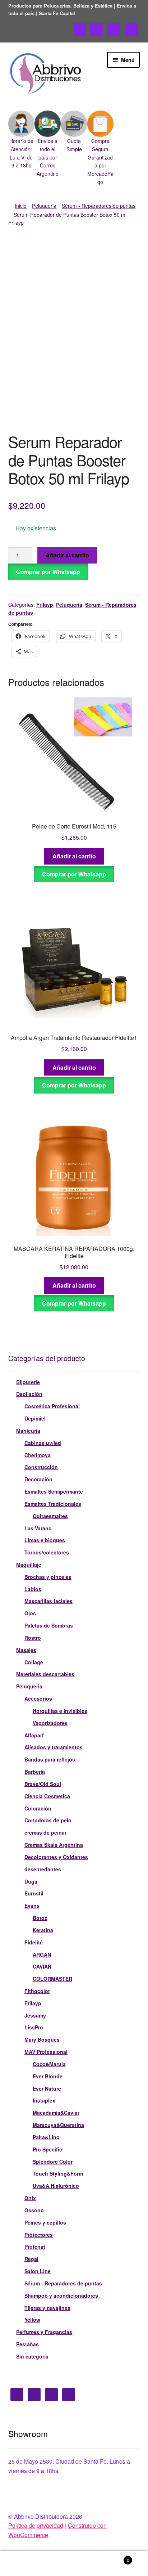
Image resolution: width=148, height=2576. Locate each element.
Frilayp (45, 605)
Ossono (34, 2210)
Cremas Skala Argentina (54, 1845)
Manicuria (28, 1431)
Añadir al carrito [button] (74, 856)
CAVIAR (42, 1966)
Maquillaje (29, 1565)
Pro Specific (47, 2149)
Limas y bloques (45, 1540)
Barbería (35, 1772)
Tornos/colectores (47, 1552)
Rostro (33, 1638)
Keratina (43, 1930)
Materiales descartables (45, 1674)
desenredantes (43, 1869)
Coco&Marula (49, 2064)
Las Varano (38, 1528)
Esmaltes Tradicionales (53, 1504)
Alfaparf (34, 1735)
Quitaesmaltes (50, 1516)
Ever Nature (47, 2088)
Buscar (74, 2564)
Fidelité (34, 1942)
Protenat (35, 2247)
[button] (21, 140)
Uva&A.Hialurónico (56, 2186)
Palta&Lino (46, 2137)
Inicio (21, 206)
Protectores (39, 2235)
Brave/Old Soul (43, 1784)
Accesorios (38, 1698)
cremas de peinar (45, 1832)
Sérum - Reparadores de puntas (99, 206)
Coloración (38, 1808)
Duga (31, 1881)
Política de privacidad (36, 2525)
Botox (40, 1918)
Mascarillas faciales (48, 1601)
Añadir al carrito (67, 555)
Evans (32, 1906)
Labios (33, 1589)
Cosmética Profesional (52, 1406)
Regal (31, 2259)
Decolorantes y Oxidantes (56, 1857)
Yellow (32, 2320)
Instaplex (44, 2100)
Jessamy (35, 2015)
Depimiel (35, 1418)
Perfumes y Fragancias (44, 2332)
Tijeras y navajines (47, 2308)
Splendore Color (53, 2162)
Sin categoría (32, 2356)
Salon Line (38, 2271)
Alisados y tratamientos (54, 1747)
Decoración (38, 1479)
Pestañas (27, 2344)
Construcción (41, 1467)
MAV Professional (46, 2052)
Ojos (30, 1613)
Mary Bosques (42, 2039)
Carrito (114, 2557)
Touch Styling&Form (58, 2173)
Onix (30, 2198)
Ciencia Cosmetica (47, 1796)
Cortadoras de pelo (48, 1820)
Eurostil (34, 1893)
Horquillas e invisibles (60, 1711)
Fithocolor (37, 1991)
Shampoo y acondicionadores (61, 2295)
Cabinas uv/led (43, 1443)
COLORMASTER (52, 1979)
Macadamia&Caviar (56, 2113)
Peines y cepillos (45, 2222)
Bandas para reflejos (50, 1759)
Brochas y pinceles (48, 1577)
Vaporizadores (50, 1723)
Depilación (29, 1394)
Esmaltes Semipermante (54, 1491)
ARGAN (42, 1955)
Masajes (26, 1650)
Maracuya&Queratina (58, 2125)
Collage (34, 1662)
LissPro (34, 2027)
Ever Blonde (48, 2076)
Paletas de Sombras (49, 1625)
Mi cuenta (25, 2564)
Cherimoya (38, 1455)
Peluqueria (44, 206)
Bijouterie (28, 1382)
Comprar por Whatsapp (48, 572)
